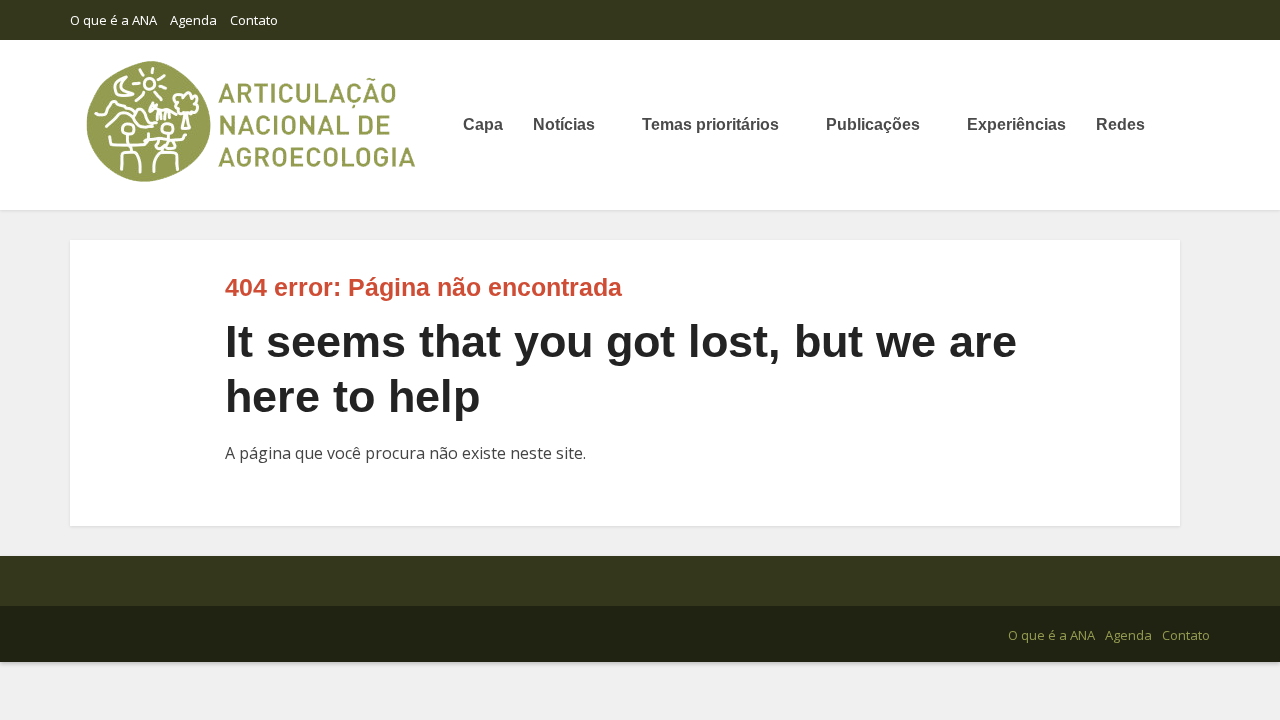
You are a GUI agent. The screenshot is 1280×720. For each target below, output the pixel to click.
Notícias (564, 124)
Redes (1120, 124)
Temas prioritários (710, 124)
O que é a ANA (113, 20)
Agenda (193, 20)
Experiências (1016, 124)
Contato (254, 20)
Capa (483, 124)
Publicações (873, 124)
